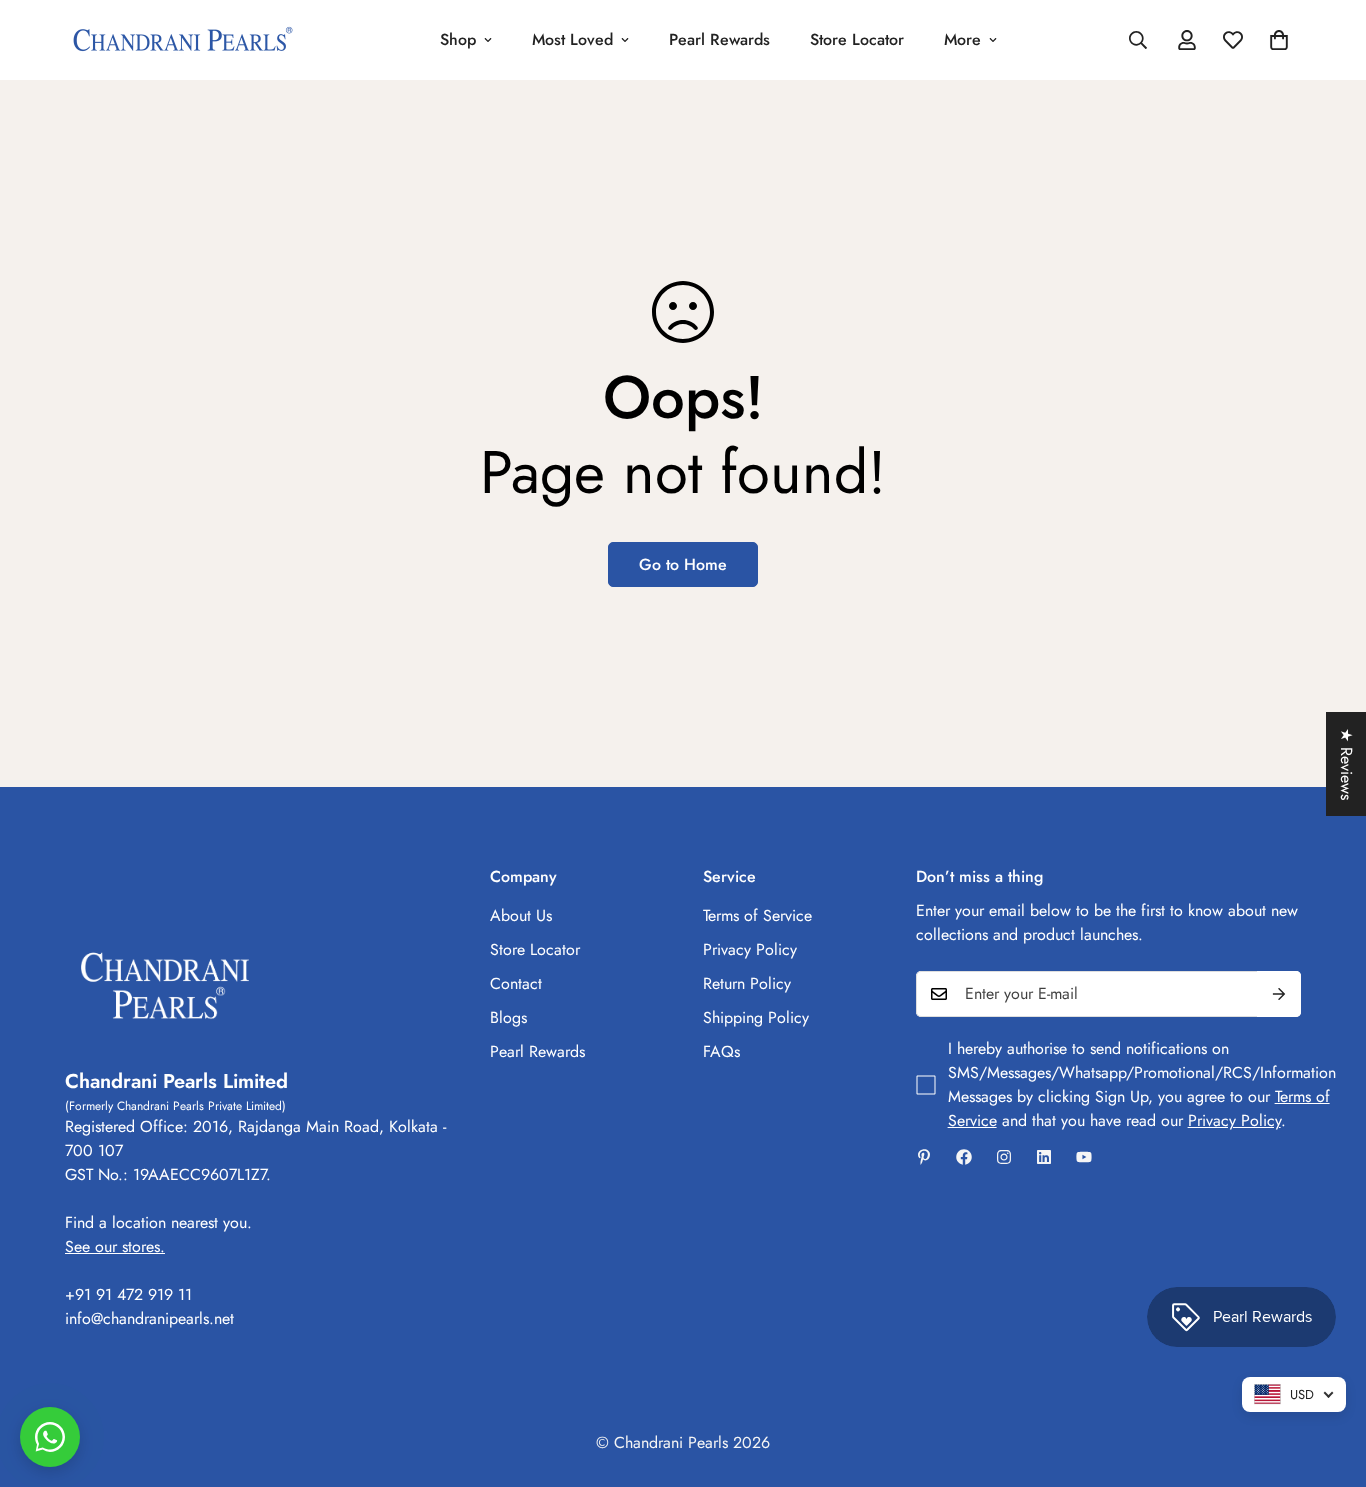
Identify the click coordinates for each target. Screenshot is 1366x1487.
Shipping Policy (756, 1017)
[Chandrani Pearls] (183, 40)
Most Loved (572, 39)
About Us (521, 915)
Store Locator (857, 39)
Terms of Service (757, 915)
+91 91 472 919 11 (128, 1294)
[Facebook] (964, 1157)
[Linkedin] (1044, 1157)
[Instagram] (1004, 1157)
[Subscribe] (1279, 994)
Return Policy (747, 983)
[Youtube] (1084, 1157)
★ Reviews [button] (1346, 764)
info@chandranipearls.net (149, 1318)
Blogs (508, 1017)
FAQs (721, 1051)
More (962, 39)
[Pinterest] (924, 1157)
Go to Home (683, 564)
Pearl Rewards (719, 39)
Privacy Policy (750, 949)
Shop (458, 39)
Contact (516, 983)
